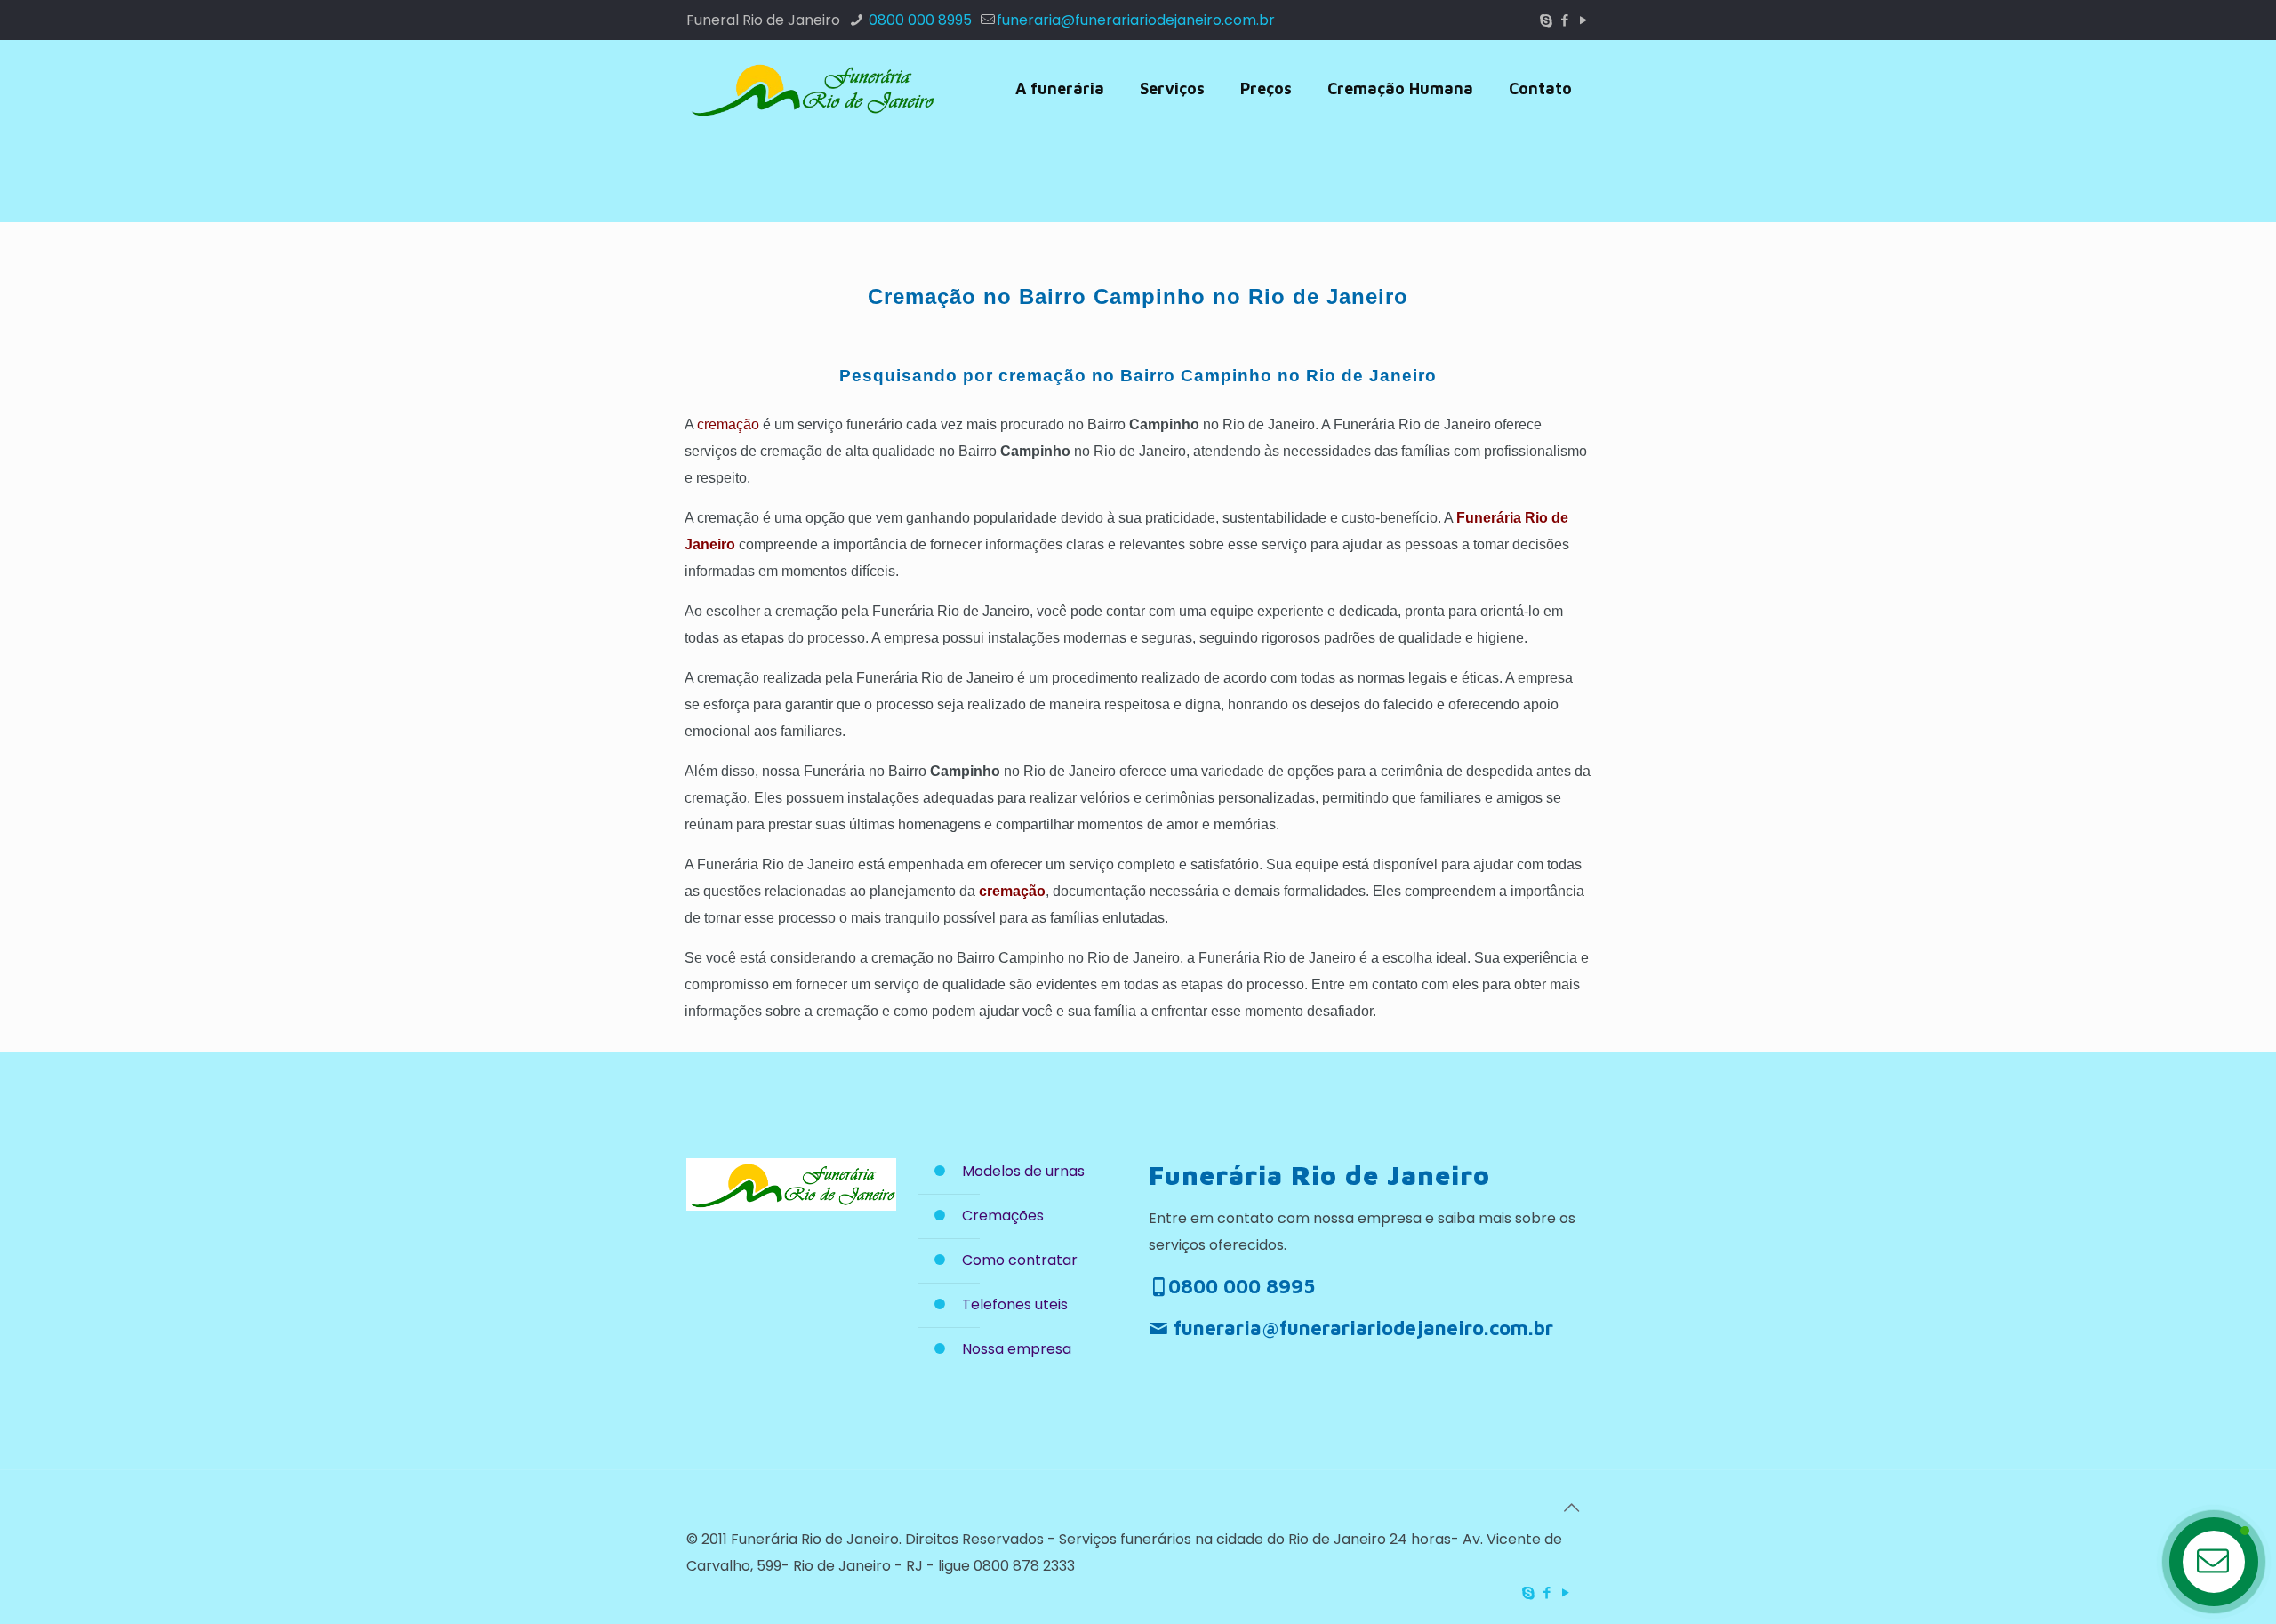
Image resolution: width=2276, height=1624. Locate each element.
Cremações (1003, 1216)
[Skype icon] (1546, 20)
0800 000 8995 (918, 20)
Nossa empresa (1017, 1349)
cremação (728, 424)
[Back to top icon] (1571, 1508)
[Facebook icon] (1564, 20)
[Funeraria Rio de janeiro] (811, 89)
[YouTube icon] (1583, 20)
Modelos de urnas (1023, 1171)
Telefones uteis (1015, 1304)
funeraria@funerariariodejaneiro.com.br (1136, 20)
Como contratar (1020, 1260)
